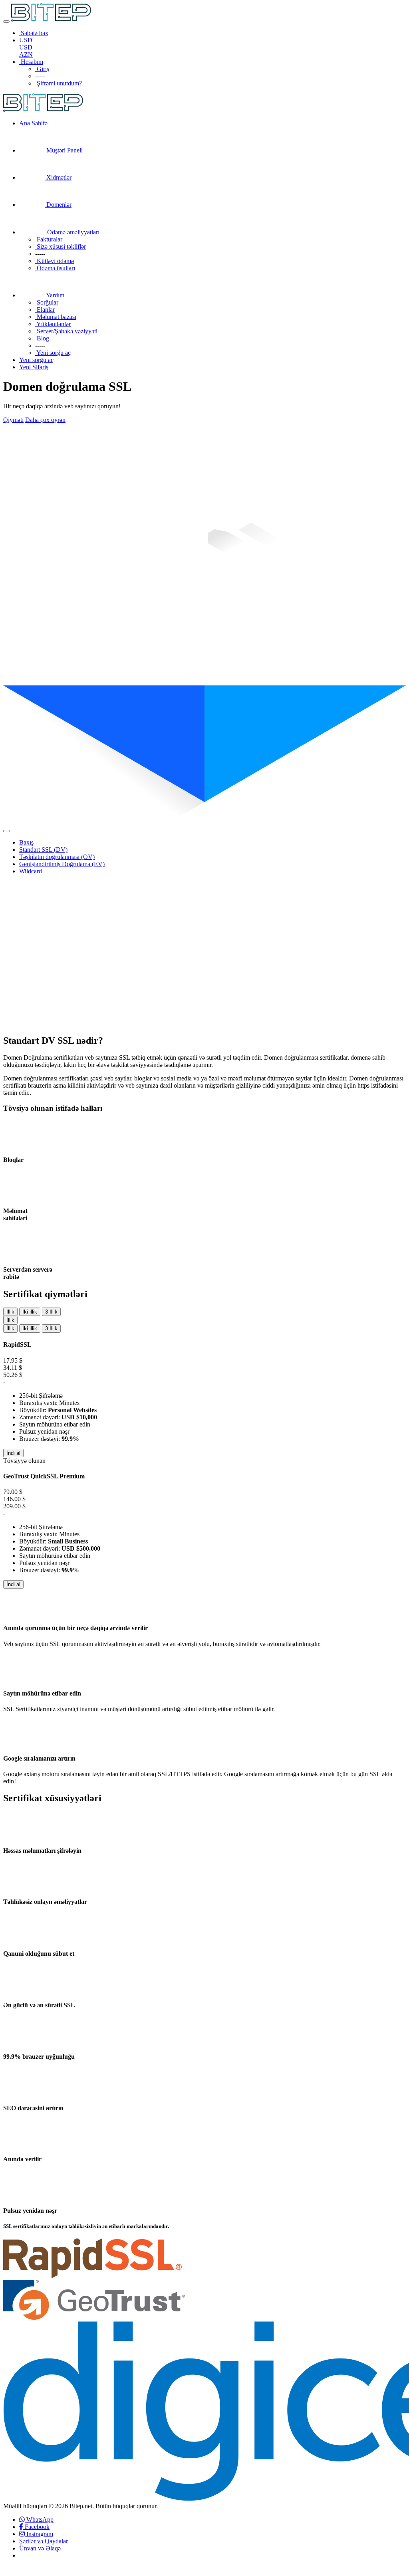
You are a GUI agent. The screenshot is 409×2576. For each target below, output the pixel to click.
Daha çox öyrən (45, 420)
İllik (10, 1312)
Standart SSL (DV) (43, 850)
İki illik (30, 1312)
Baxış (26, 842)
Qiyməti (13, 420)
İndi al (13, 1453)
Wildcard (31, 871)
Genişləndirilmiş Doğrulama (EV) (62, 864)
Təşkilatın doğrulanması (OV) (57, 857)
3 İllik (51, 1312)
